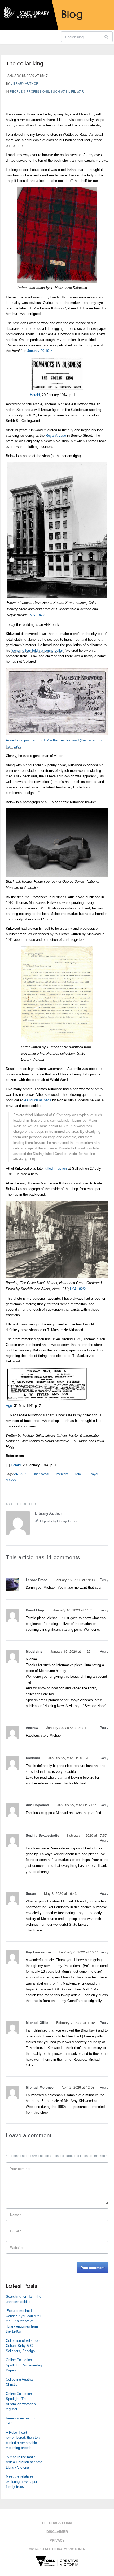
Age (9, 1406)
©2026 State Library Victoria (57, 2549)
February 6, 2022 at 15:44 (79, 1952)
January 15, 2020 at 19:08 (75, 1580)
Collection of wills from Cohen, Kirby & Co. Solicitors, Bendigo (23, 2346)
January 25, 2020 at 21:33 (77, 1805)
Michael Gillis (37, 2022)
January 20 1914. (41, 351)
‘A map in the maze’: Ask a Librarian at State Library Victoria (24, 2462)
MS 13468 (38, 615)
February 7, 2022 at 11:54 (76, 2022)
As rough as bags (38, 1100)
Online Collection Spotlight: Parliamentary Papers (24, 2365)
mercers (62, 1474)
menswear (42, 1474)
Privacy (57, 2540)
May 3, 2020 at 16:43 (60, 1893)
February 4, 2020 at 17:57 (87, 1835)
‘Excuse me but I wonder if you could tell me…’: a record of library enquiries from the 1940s (23, 2321)
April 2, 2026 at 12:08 (78, 2087)
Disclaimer (57, 2532)
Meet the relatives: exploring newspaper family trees (21, 2481)
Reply (104, 1580)
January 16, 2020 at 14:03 (73, 1610)
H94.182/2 (78, 1289)
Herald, (35, 395)
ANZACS (21, 1474)
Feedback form (57, 2523)
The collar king (25, 64)
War (80, 91)
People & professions (29, 91)
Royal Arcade (56, 436)
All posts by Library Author (58, 1521)
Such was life (63, 91)
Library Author (25, 83)
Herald (16, 1465)
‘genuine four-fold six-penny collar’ (38, 650)
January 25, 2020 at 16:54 (68, 1758)
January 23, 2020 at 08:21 (66, 1727)
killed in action (56, 1169)
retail (79, 1474)
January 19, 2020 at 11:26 (70, 1651)
